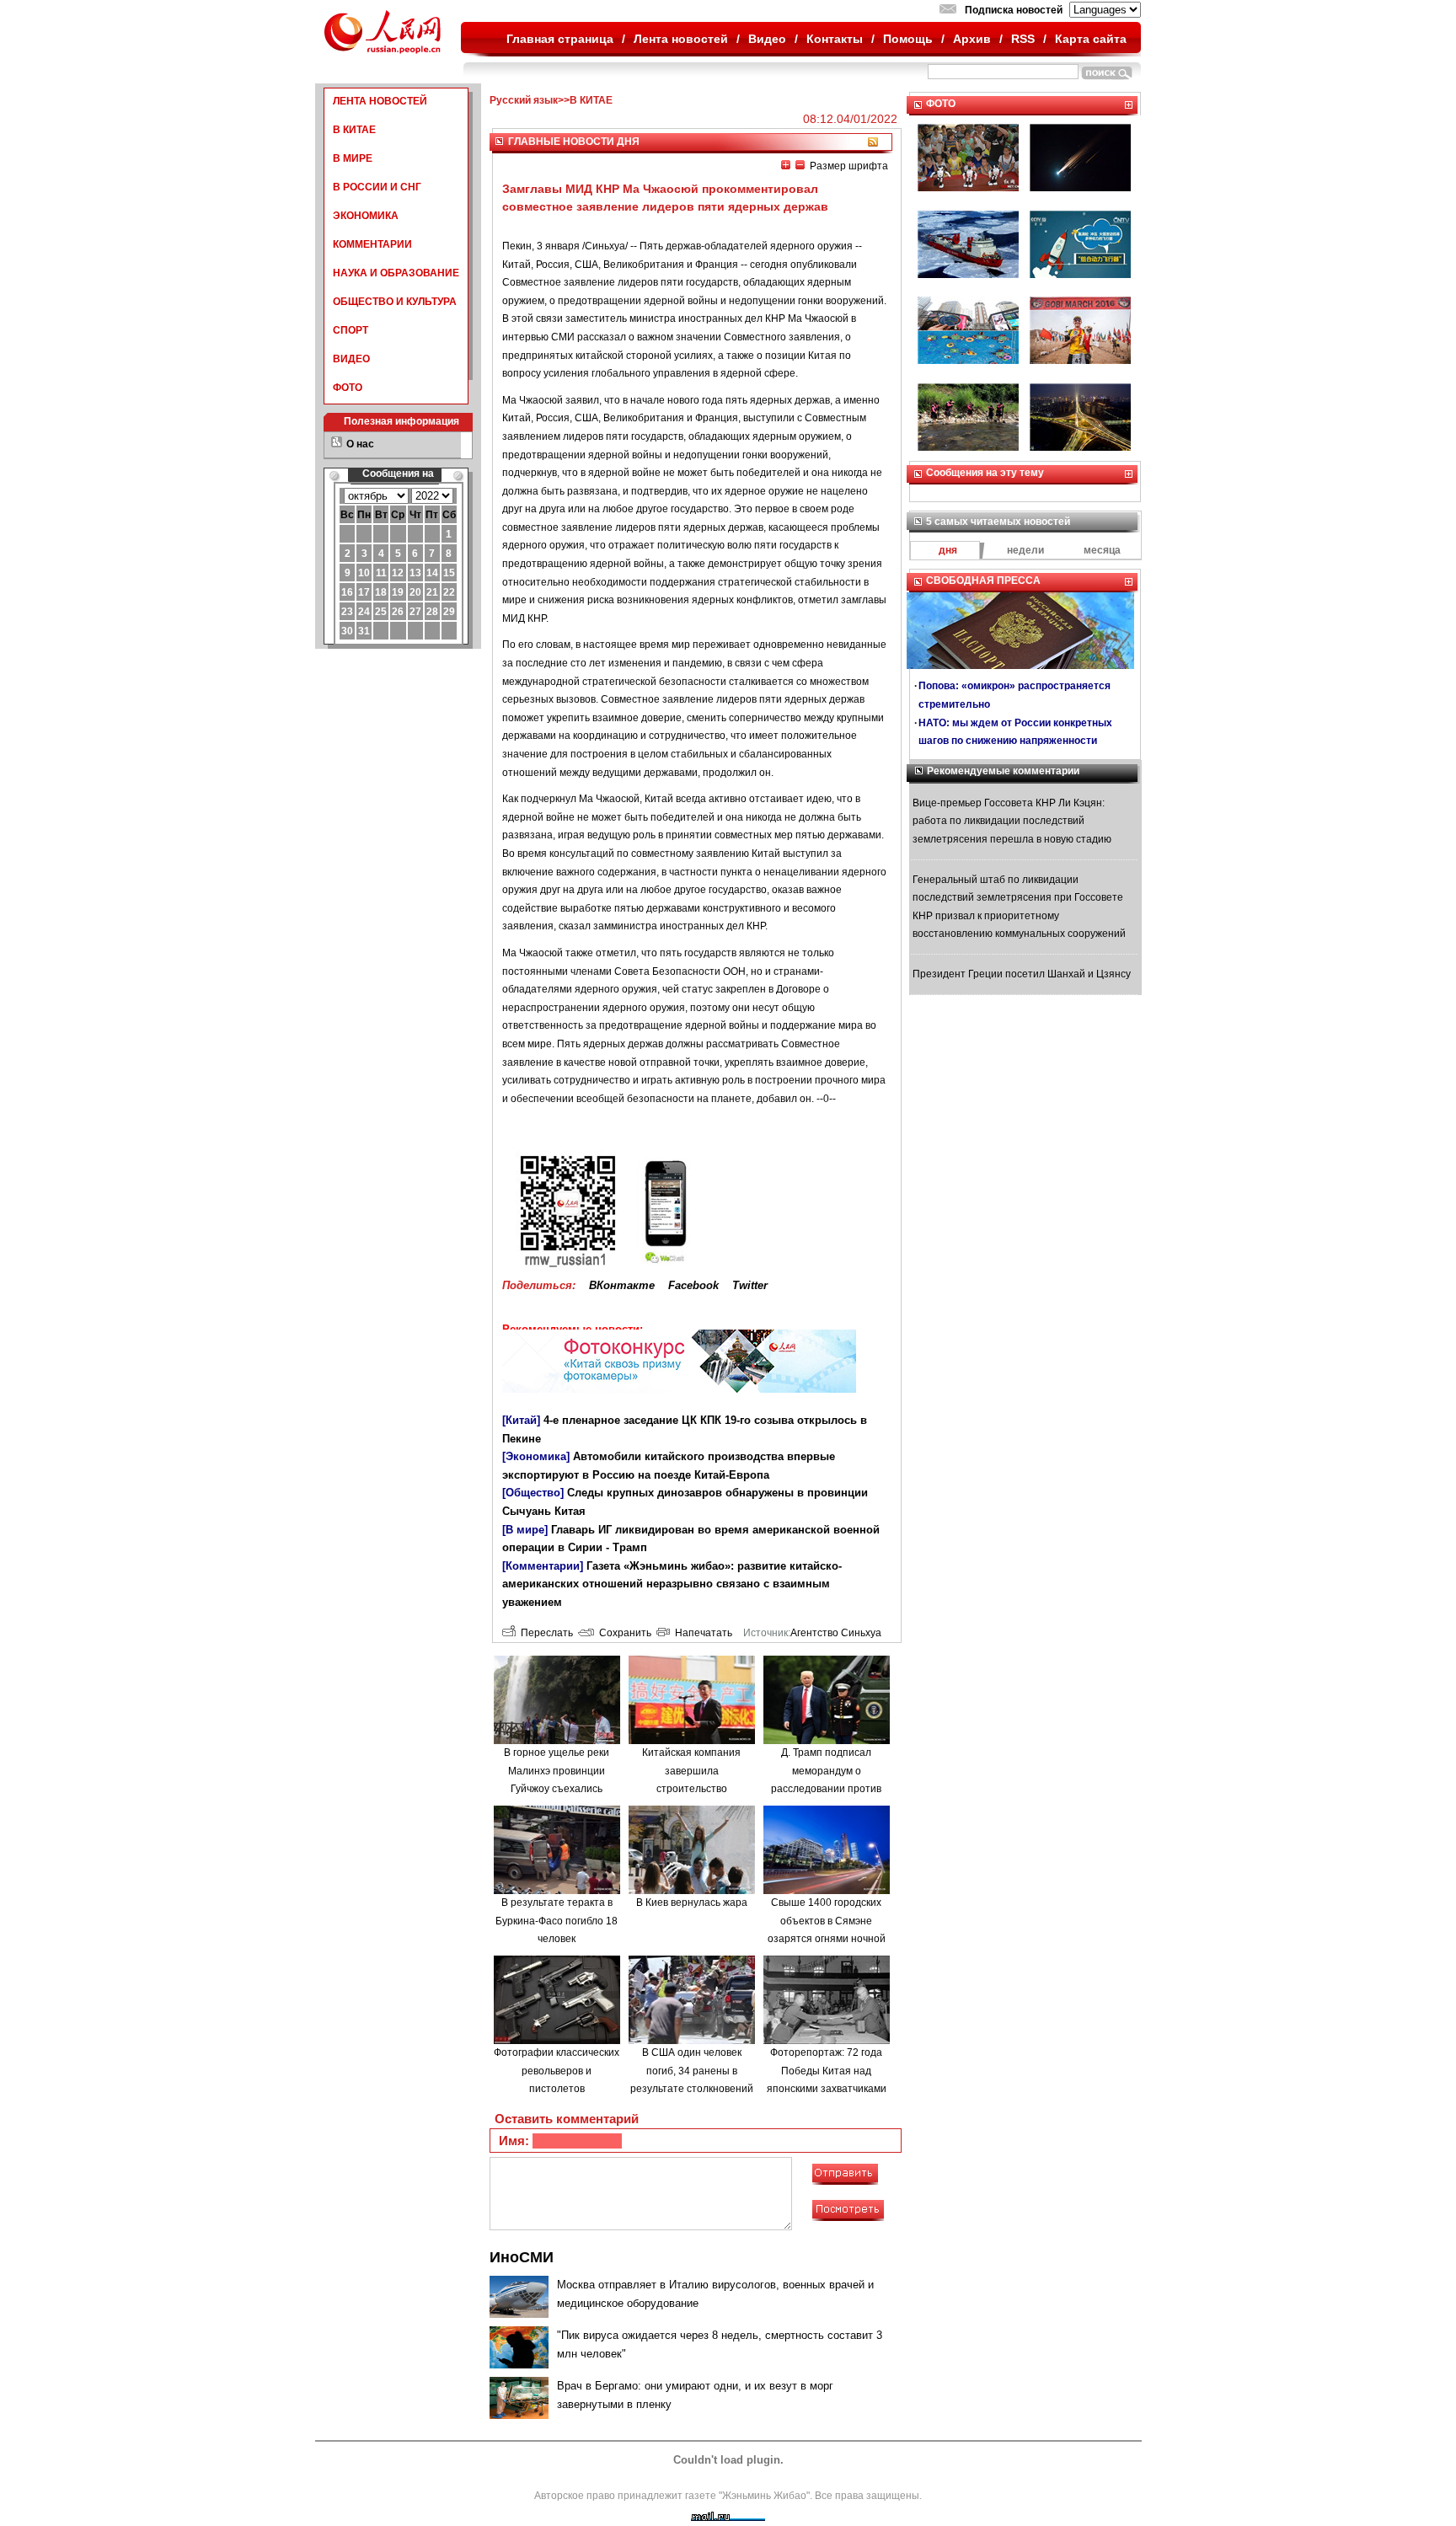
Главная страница (560, 39)
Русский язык (524, 100)
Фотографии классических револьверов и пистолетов (557, 2071)
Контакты (835, 39)
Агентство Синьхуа (836, 1633)
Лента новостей (681, 39)
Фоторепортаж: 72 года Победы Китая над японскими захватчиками (827, 2071)
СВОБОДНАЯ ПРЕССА (983, 581)
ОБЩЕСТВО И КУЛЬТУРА (395, 302)
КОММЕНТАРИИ (372, 244)
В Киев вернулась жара (692, 1903)
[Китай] (521, 1420)
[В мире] (525, 1530)
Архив (972, 39)
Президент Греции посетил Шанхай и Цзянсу (1022, 974)
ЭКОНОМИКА (366, 216)
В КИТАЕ (354, 130)
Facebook (693, 1285)
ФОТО (348, 388)
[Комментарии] (543, 1566)
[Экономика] (536, 1456)
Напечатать (701, 1633)
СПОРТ (351, 330)
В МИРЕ (353, 158)
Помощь (908, 39)
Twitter (750, 1285)
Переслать (544, 1633)
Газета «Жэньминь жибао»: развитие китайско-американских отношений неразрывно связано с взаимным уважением (672, 1584)
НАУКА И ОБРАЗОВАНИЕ (396, 273)
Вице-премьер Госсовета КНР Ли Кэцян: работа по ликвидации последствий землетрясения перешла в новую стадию (1012, 821)
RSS (1023, 39)
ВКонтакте (622, 1285)
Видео (767, 39)
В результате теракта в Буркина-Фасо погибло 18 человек (557, 1921)
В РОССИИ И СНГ (377, 187)
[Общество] (533, 1493)
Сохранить (623, 1633)
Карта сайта (1091, 39)
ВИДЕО (351, 359)
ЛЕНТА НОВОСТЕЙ (380, 101)
